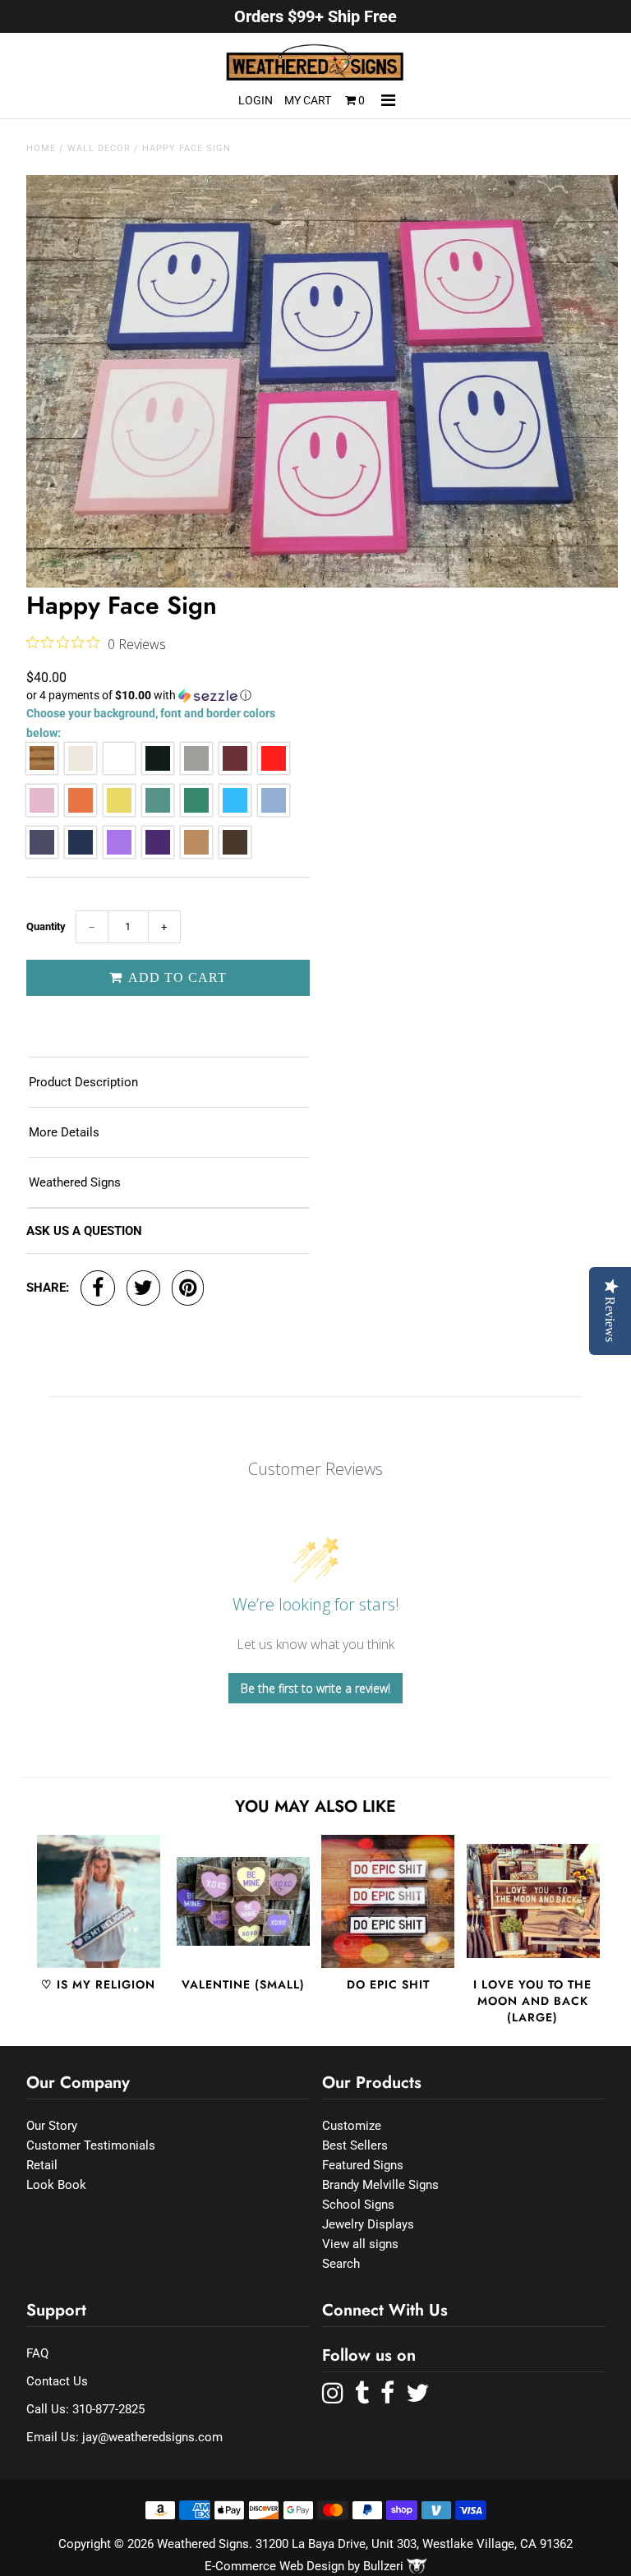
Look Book (56, 2185)
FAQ (37, 2353)
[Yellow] (119, 812)
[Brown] (235, 854)
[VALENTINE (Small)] (243, 1901)
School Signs (358, 2205)
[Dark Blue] (81, 854)
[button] (168, 696)
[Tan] (196, 854)
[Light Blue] (274, 812)
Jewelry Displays (368, 2224)
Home (41, 148)
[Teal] (235, 812)
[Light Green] (158, 812)
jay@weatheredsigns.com (152, 2437)
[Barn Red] (235, 770)
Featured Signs (363, 2165)
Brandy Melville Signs (380, 2185)
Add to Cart (176, 977)
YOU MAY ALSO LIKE (315, 1806)
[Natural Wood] (42, 770)
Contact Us (57, 2381)
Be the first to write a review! (315, 1688)
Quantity (46, 926)
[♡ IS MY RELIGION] (99, 1901)
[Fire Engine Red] (274, 770)
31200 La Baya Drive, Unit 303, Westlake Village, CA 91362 (414, 2544)
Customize (352, 2126)
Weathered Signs (75, 1182)
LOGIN (256, 100)
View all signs (360, 2244)
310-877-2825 (108, 2409)
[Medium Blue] (42, 854)
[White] (119, 770)
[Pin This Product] (188, 1288)
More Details (64, 1132)
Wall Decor (99, 148)
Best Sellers (355, 2145)
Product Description (83, 1082)
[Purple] (158, 854)
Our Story (52, 2126)
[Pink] (42, 812)
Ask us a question (84, 1231)
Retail (42, 2165)
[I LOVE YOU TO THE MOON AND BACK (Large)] (533, 1901)
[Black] (158, 770)
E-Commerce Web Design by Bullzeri (306, 2566)
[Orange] (81, 812)
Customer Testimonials (91, 2145)
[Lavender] (119, 854)
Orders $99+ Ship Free (315, 16)
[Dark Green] (196, 812)
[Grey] (196, 770)
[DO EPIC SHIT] (388, 1901)
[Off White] (81, 770)
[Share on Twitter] (143, 1288)
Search (341, 2264)
